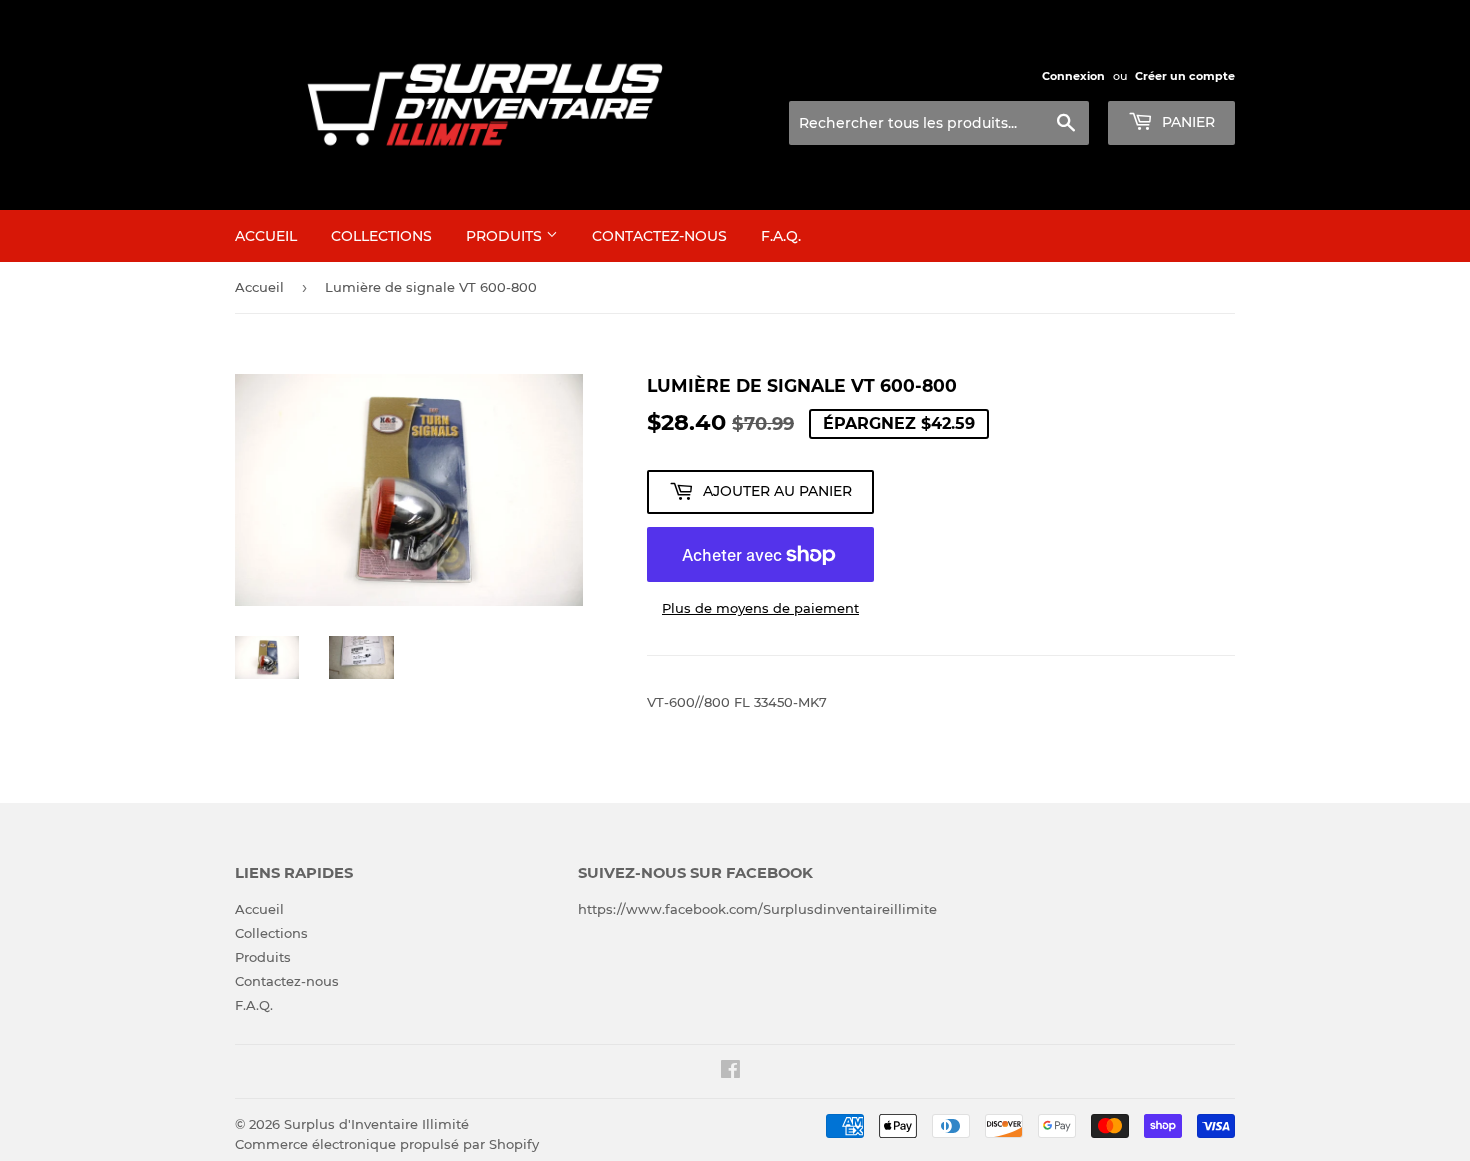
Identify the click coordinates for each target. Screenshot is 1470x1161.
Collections (381, 236)
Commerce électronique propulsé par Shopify (387, 1144)
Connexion (1073, 76)
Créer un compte (1185, 76)
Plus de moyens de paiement (760, 608)
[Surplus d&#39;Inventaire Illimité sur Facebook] (730, 1072)
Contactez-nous (659, 236)
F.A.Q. (781, 236)
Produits (506, 236)
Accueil (266, 236)
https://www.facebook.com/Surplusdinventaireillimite (757, 909)
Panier (1186, 122)
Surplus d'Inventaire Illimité (376, 1124)
